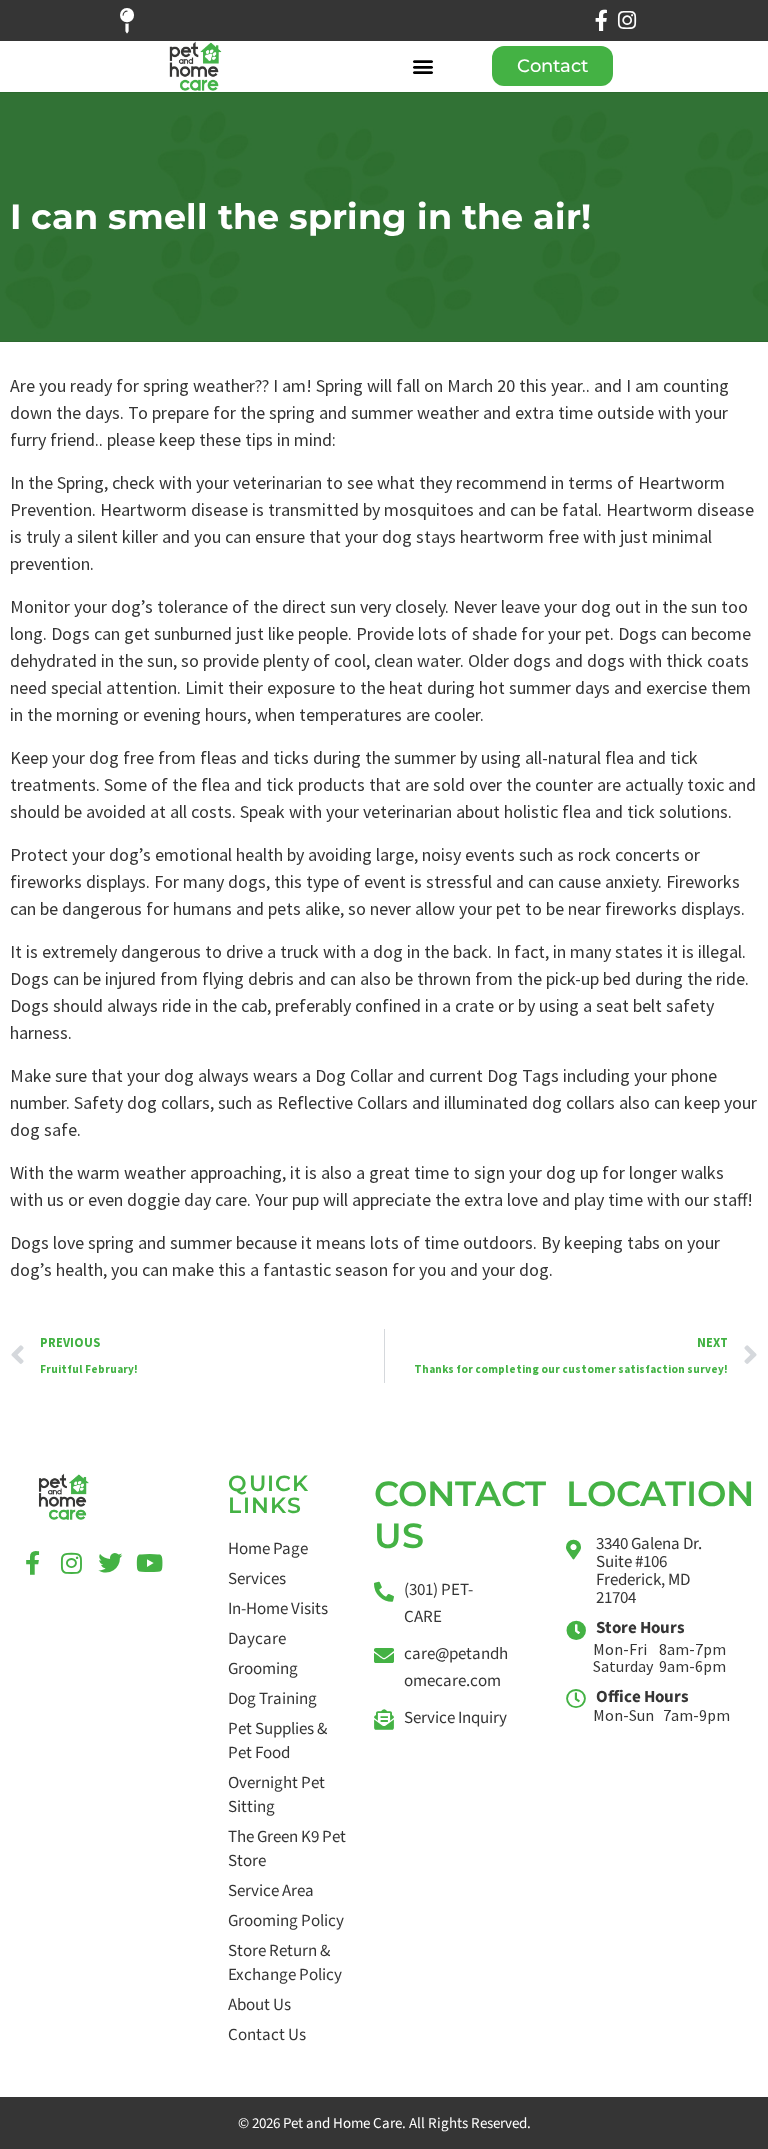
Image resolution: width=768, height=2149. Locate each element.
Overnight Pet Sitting (276, 1795)
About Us (259, 2005)
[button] (422, 66)
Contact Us (267, 2035)
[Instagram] (627, 20)
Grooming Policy (286, 1921)
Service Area (271, 1891)
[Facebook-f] (601, 20)
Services (257, 1579)
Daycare (257, 1639)
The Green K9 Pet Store (287, 1849)
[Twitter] (110, 1563)
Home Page (268, 1549)
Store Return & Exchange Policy (285, 1963)
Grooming (263, 1669)
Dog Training (272, 1699)
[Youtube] (149, 1563)
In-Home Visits (278, 1609)
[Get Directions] (138, 20)
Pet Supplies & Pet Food (277, 1741)
